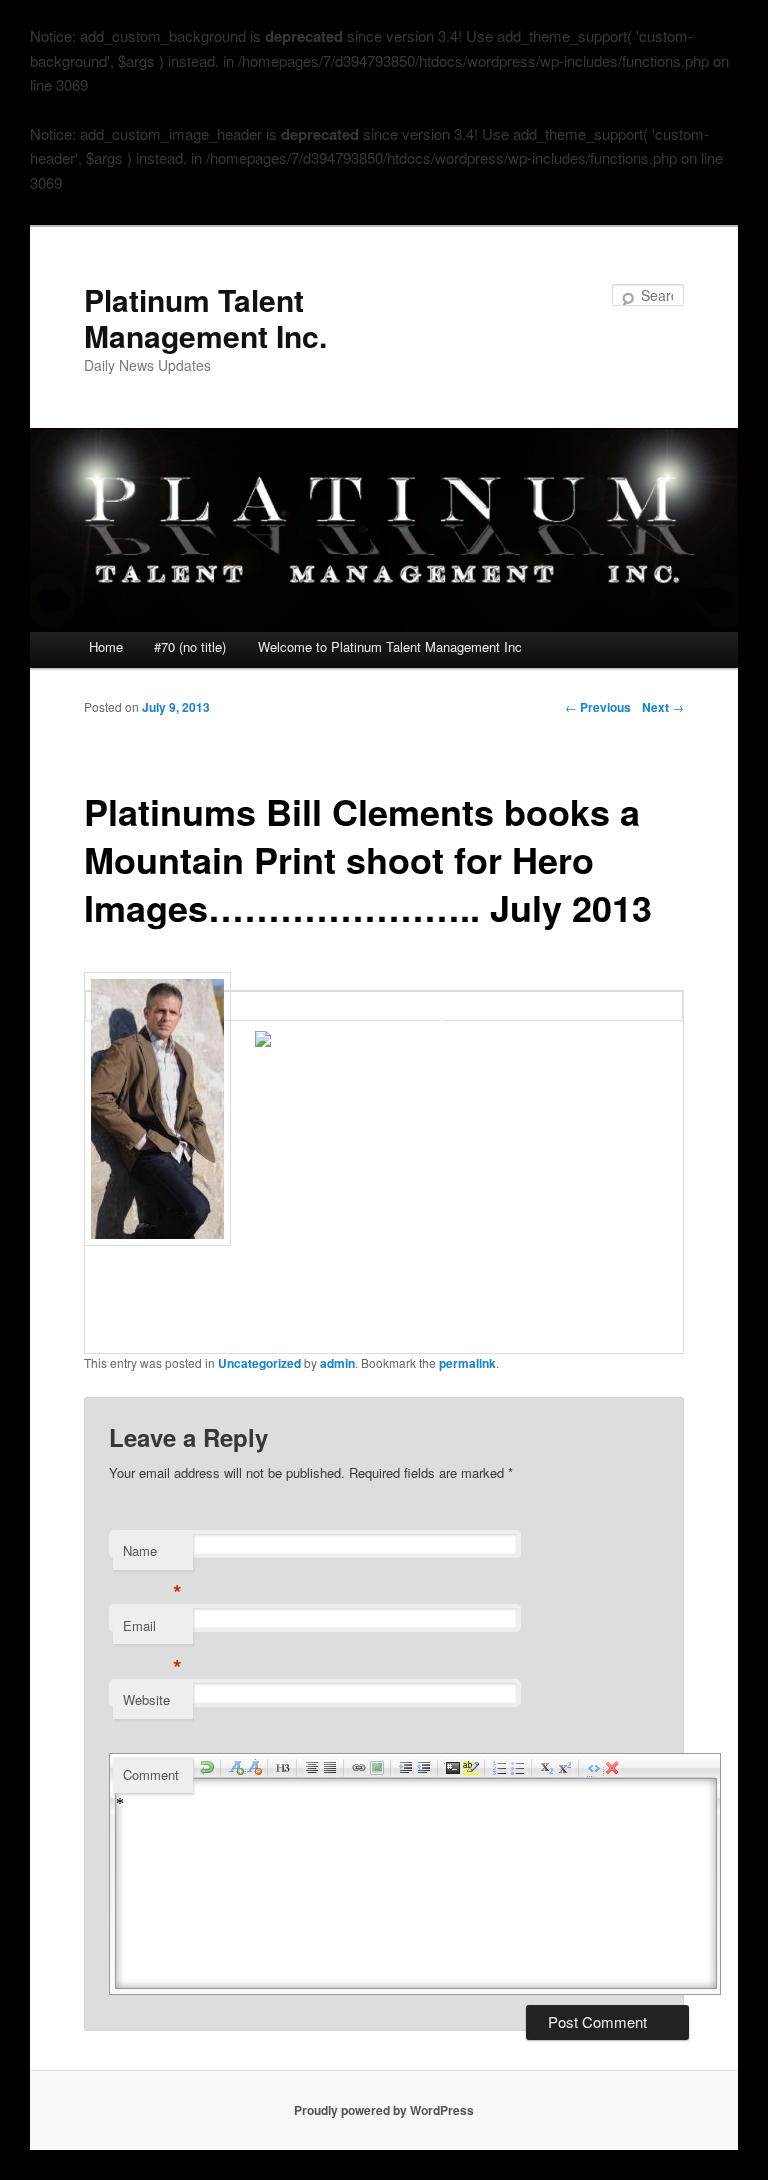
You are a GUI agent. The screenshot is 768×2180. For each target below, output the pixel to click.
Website (146, 1699)
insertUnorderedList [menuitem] (518, 1768)
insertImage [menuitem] (377, 1768)
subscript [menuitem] (547, 1768)
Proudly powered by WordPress (384, 2110)
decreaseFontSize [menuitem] (254, 1768)
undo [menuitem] (207, 1768)
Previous (598, 707)
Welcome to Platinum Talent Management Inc (390, 646)
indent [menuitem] (406, 1768)
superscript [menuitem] (565, 1768)
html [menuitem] (594, 1768)
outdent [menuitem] (424, 1768)
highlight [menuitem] (471, 1768)
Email (152, 1630)
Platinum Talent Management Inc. (205, 317)
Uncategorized (259, 1363)
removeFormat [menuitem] (612, 1768)
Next (663, 707)
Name (152, 1555)
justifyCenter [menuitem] (312, 1768)
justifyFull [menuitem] (330, 1768)
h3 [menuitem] (283, 1768)
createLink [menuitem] (359, 1768)
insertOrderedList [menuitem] (500, 1768)
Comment (151, 1774)
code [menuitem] (453, 1768)
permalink (467, 1363)
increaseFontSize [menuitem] (236, 1768)
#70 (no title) (190, 646)
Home (106, 646)
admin (337, 1363)
